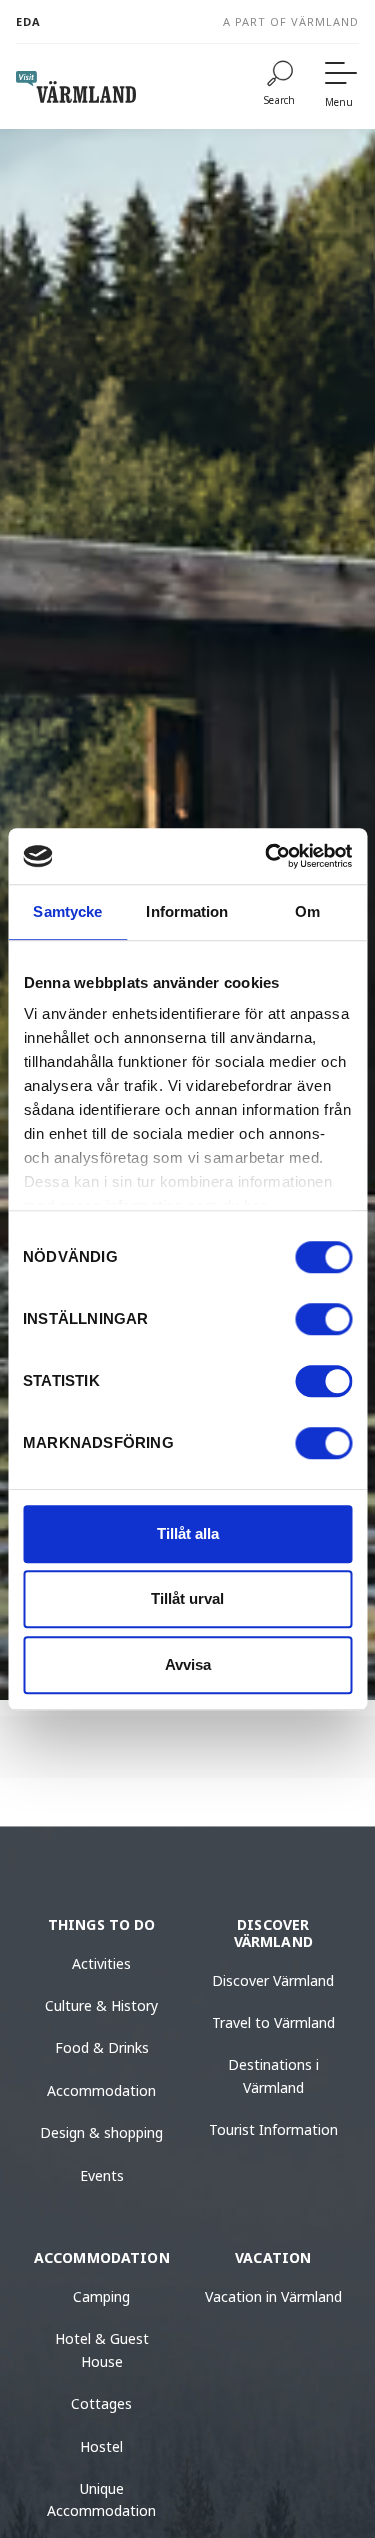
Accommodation (101, 2090)
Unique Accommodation (101, 2499)
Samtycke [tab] (67, 911)
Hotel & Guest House (102, 2349)
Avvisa (188, 1664)
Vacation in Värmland (273, 2296)
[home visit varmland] (76, 87)
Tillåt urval (187, 1598)
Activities (101, 1963)
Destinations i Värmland (273, 2075)
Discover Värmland (273, 1980)
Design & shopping (101, 2132)
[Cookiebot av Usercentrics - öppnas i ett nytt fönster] (267, 856)
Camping (101, 2296)
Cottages (101, 2403)
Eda (28, 21)
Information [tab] (187, 911)
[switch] (323, 1319)
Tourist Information (273, 2129)
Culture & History (101, 2005)
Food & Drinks (102, 2047)
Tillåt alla (188, 1533)
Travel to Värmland (273, 2022)
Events (102, 2175)
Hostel (101, 2446)
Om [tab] (307, 911)
